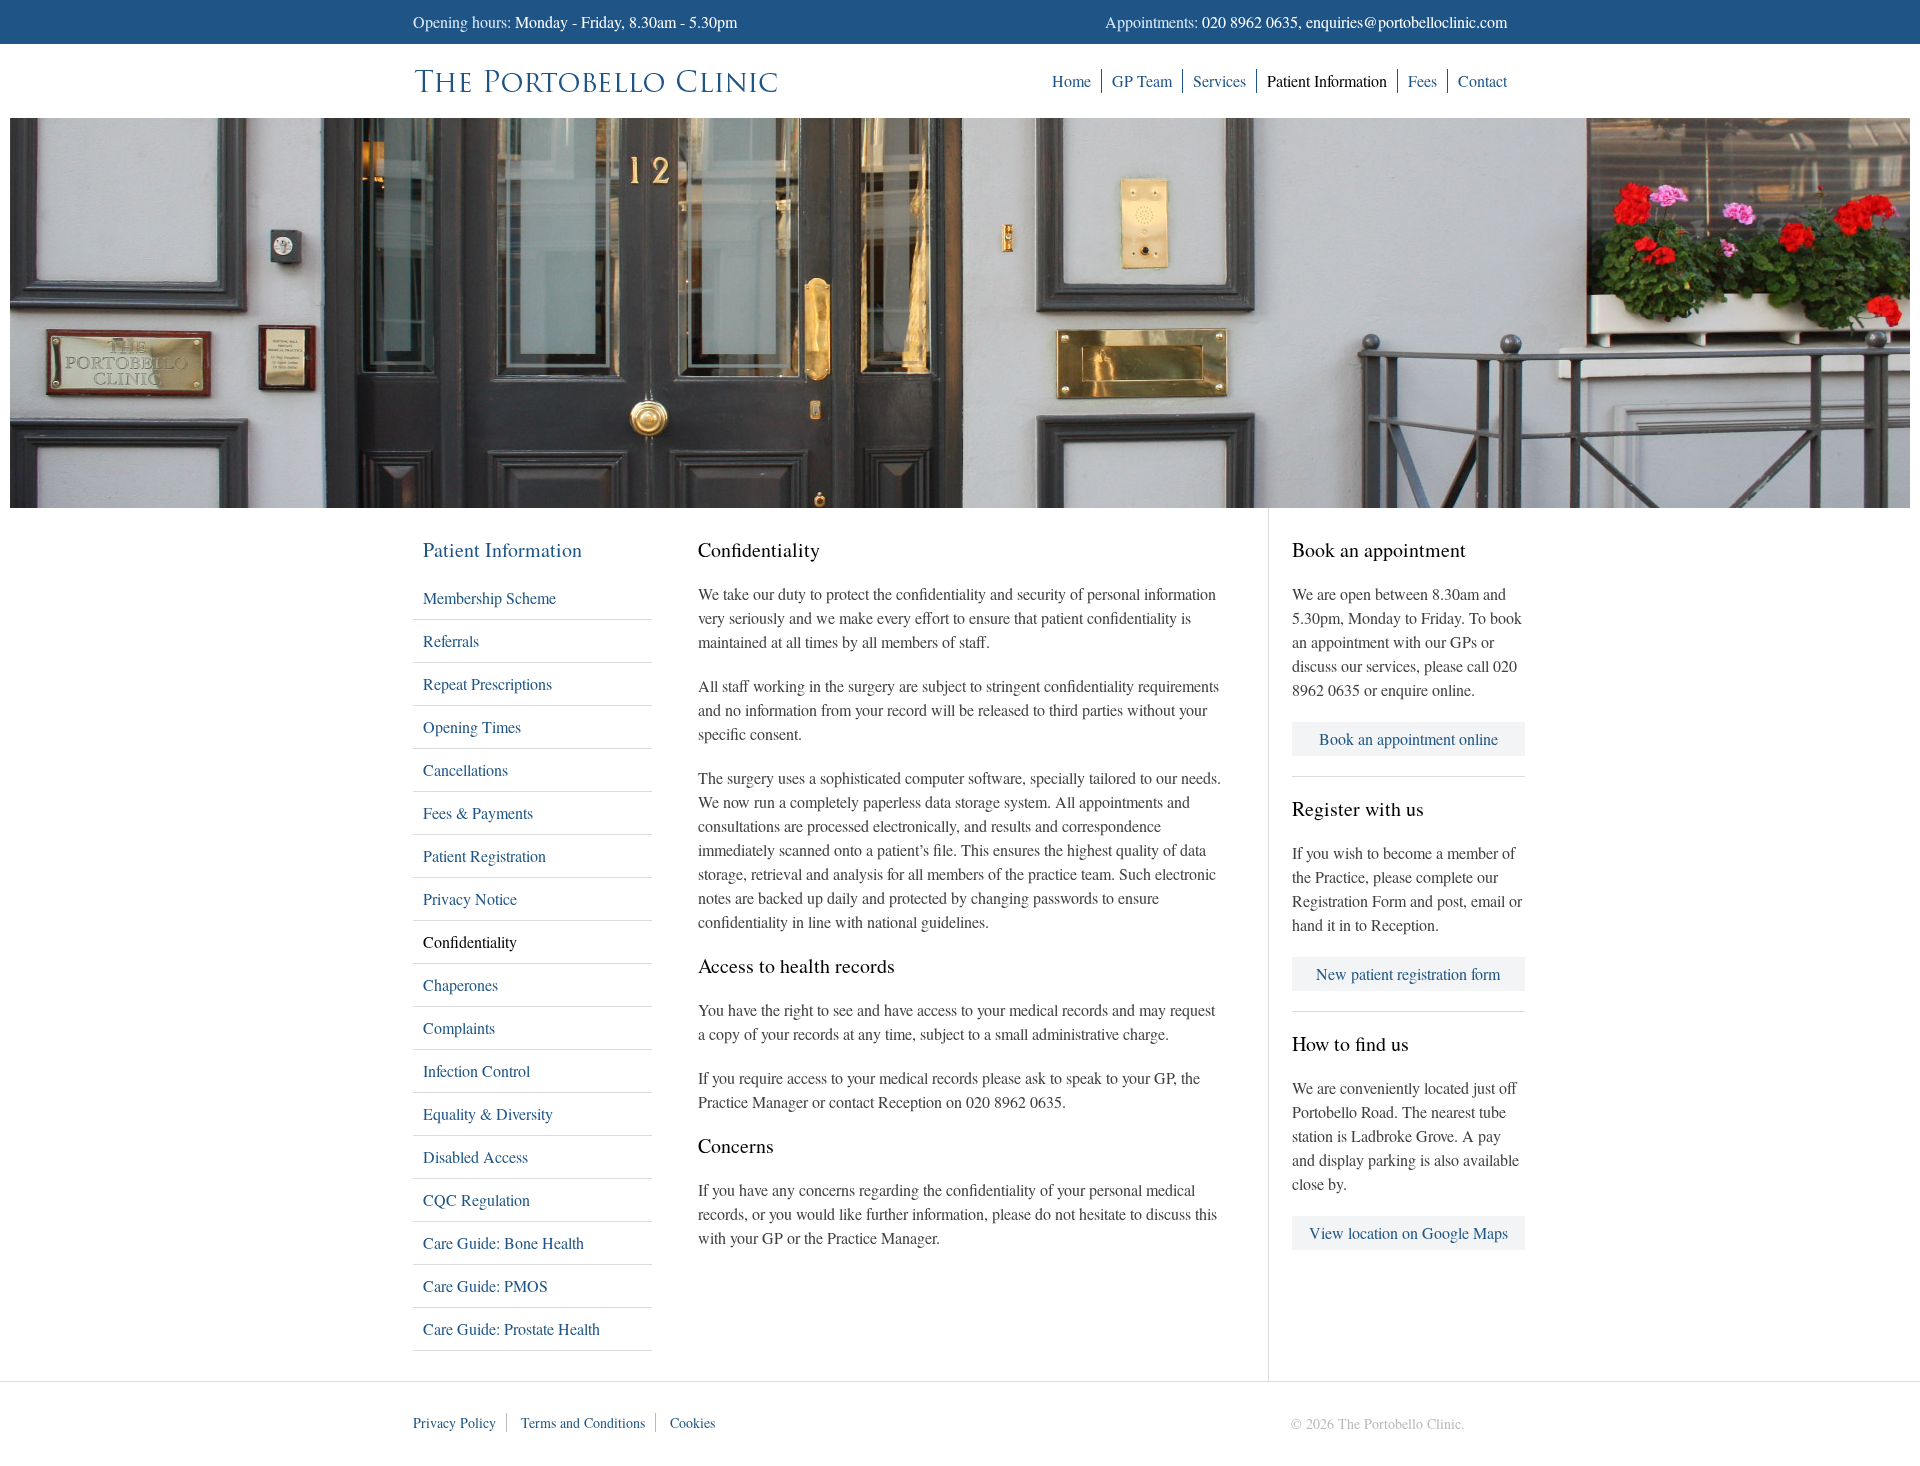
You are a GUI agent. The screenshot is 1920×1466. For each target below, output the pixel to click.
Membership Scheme (489, 597)
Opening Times (472, 726)
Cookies (692, 1422)
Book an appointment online (1408, 738)
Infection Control (476, 1070)
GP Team (1142, 80)
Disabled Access (475, 1156)
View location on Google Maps (1408, 1232)
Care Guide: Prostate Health (511, 1328)
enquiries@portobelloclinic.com (1406, 21)
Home (1071, 80)
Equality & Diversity (488, 1113)
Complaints (459, 1027)
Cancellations (465, 769)
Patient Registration (484, 855)
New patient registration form (1408, 973)
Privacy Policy (454, 1422)
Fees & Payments (478, 812)
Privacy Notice (470, 898)
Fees (1422, 80)
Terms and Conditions (583, 1422)
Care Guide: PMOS (485, 1285)
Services (1219, 80)
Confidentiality (470, 941)
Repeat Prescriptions (487, 683)
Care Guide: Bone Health (503, 1242)
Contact (1482, 80)
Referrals (451, 640)
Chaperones (460, 984)
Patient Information (1327, 80)
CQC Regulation (476, 1199)
